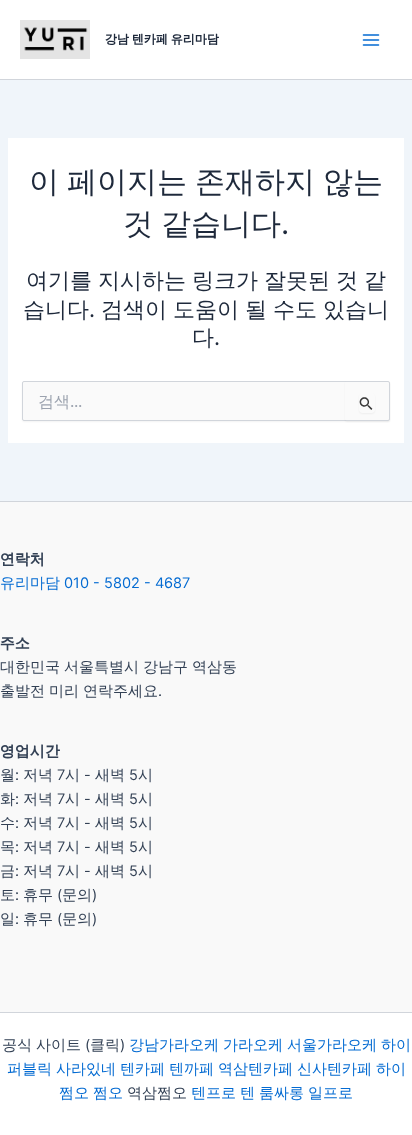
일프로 (330, 1093)
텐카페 (142, 1069)
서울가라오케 (332, 1045)
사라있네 (86, 1069)
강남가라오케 (174, 1045)
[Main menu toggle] (371, 40)
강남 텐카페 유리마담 (162, 39)
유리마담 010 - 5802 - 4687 (95, 583)
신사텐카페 (334, 1069)
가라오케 (253, 1045)
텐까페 (191, 1069)
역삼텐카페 (255, 1069)
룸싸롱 (281, 1093)
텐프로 (213, 1093)
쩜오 (108, 1093)
